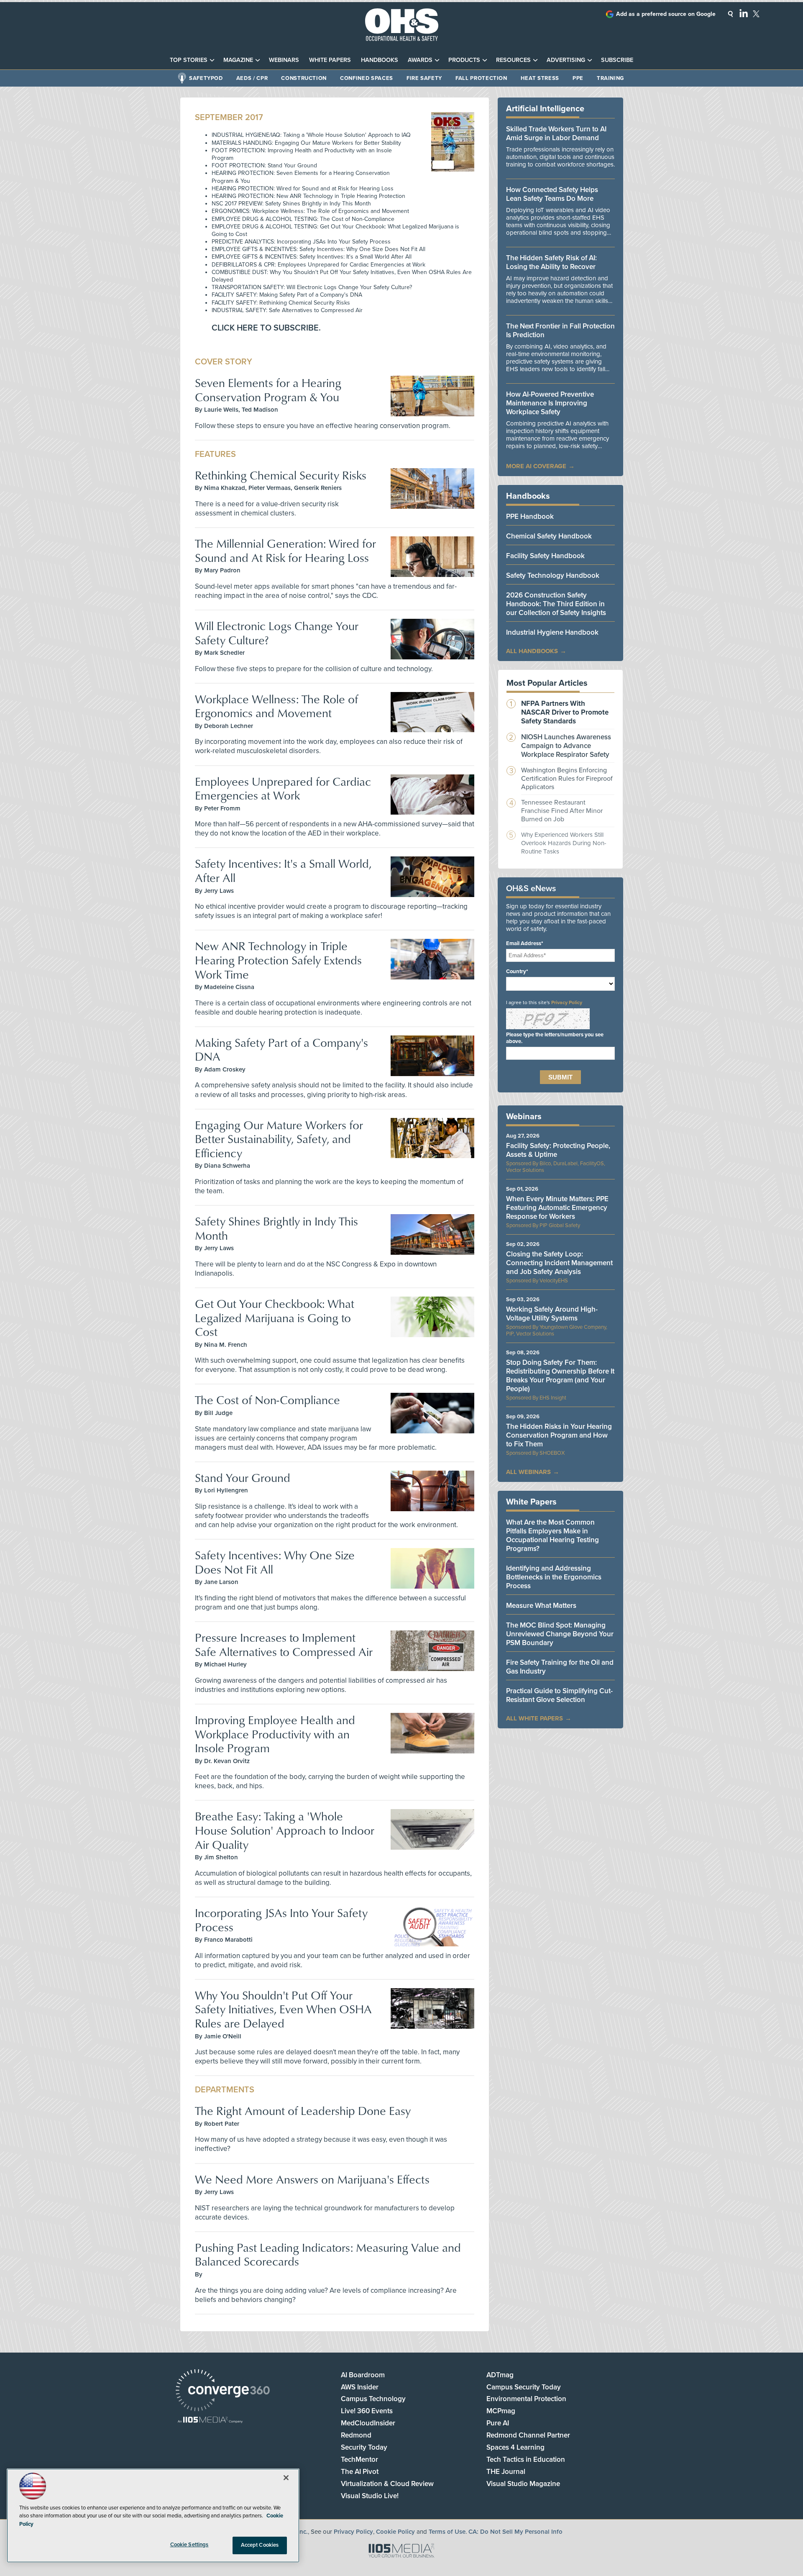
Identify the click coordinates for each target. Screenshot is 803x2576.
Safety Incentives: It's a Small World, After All (283, 870)
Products (464, 60)
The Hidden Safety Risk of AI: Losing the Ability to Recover (551, 262)
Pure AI (498, 2423)
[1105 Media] (210, 2421)
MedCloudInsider (368, 2423)
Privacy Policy (567, 1002)
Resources (513, 60)
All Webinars (528, 1472)
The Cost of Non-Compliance (267, 1400)
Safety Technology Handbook (553, 575)
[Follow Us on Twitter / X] (756, 14)
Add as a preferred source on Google (666, 14)
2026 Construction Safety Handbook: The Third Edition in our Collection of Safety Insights (556, 604)
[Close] (286, 2478)
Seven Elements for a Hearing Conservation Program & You (268, 390)
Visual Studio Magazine (523, 2484)
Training (610, 78)
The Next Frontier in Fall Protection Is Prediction (560, 331)
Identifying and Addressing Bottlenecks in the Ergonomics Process (554, 1577)
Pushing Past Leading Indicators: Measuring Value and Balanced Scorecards (328, 2254)
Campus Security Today (524, 2387)
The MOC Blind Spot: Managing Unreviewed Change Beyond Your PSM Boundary (560, 1634)
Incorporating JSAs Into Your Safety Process (281, 1920)
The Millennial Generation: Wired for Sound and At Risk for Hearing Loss (285, 550)
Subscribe (617, 60)
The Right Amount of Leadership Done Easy (303, 2111)
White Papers (330, 60)
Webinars (284, 60)
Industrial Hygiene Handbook (552, 632)
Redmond (356, 2435)
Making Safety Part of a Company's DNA (281, 1050)
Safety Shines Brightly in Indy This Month (276, 1228)
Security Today (364, 2447)
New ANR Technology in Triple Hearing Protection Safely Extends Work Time (278, 960)
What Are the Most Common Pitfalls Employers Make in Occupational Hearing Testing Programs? (552, 1535)
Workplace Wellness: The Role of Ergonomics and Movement (276, 706)
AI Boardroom (363, 2375)
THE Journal (506, 2472)
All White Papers (534, 1718)
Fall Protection (481, 78)
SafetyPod (206, 78)
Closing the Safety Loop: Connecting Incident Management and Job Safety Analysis (559, 1263)
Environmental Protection (526, 2399)
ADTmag (500, 2375)
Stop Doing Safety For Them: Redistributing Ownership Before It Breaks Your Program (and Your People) (560, 1376)
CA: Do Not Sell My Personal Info (515, 2532)
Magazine (238, 60)
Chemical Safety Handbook (549, 536)
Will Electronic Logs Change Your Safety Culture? (277, 633)
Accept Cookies (260, 2545)
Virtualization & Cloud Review (387, 2484)
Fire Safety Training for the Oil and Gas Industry (560, 1667)
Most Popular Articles (547, 683)
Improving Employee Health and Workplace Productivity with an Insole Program (275, 1734)
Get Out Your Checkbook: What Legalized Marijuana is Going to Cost (275, 1317)
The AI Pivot (360, 2472)
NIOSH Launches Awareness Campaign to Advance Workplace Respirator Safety (566, 746)
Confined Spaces (367, 78)
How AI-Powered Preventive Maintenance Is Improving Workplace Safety (550, 403)
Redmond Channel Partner (528, 2435)
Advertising (566, 60)
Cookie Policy (395, 2532)
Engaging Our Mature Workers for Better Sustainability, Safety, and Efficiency (279, 1139)
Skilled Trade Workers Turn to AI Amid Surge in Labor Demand (556, 133)
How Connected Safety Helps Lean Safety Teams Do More (552, 194)
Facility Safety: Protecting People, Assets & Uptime (558, 1150)
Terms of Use (447, 2532)
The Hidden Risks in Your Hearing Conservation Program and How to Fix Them (559, 1435)
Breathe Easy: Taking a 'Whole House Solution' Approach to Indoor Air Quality (285, 1830)
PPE (578, 78)
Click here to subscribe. (266, 328)
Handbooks (380, 60)
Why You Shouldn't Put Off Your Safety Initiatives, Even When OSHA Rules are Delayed (283, 2009)
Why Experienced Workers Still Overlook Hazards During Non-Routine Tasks (564, 843)
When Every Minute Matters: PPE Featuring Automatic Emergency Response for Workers (557, 1208)
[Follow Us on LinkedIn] (744, 13)
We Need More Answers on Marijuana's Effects (312, 2179)
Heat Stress (540, 78)
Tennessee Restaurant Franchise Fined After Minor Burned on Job (562, 811)
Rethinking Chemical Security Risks (281, 475)
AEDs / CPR (252, 78)
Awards (420, 60)
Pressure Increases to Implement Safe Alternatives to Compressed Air (284, 1644)
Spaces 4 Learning (515, 2447)
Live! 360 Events (367, 2411)
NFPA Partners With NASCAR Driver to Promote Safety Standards (565, 712)
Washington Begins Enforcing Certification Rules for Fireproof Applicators (567, 779)
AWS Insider (360, 2387)
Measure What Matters (541, 1606)
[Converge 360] (223, 2391)
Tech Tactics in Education (526, 2459)
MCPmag (501, 2411)
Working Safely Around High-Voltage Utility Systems (552, 1314)
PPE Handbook (530, 516)
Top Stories (189, 60)
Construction (304, 78)
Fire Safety (424, 78)
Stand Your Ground (243, 1478)
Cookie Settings (189, 2545)
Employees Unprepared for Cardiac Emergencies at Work (283, 788)
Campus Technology (373, 2399)
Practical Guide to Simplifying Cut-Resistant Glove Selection (559, 1695)
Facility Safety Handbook (545, 556)
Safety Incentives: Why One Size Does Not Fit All (275, 1562)
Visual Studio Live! (370, 2496)
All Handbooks (532, 651)
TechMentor (359, 2459)
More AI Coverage (536, 466)
